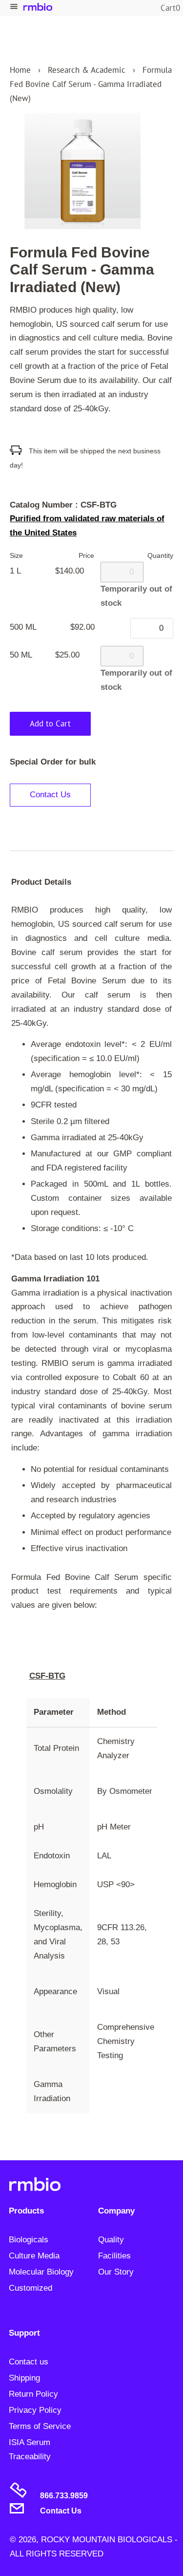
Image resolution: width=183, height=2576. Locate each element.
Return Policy (33, 2394)
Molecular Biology (41, 2272)
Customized (30, 2288)
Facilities (114, 2256)
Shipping (24, 2378)
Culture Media (34, 2256)
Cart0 (170, 8)
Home (20, 70)
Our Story (116, 2272)
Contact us (29, 2362)
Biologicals (29, 2240)
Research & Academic (87, 70)
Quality (111, 2240)
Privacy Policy (35, 2410)
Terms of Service (40, 2426)
